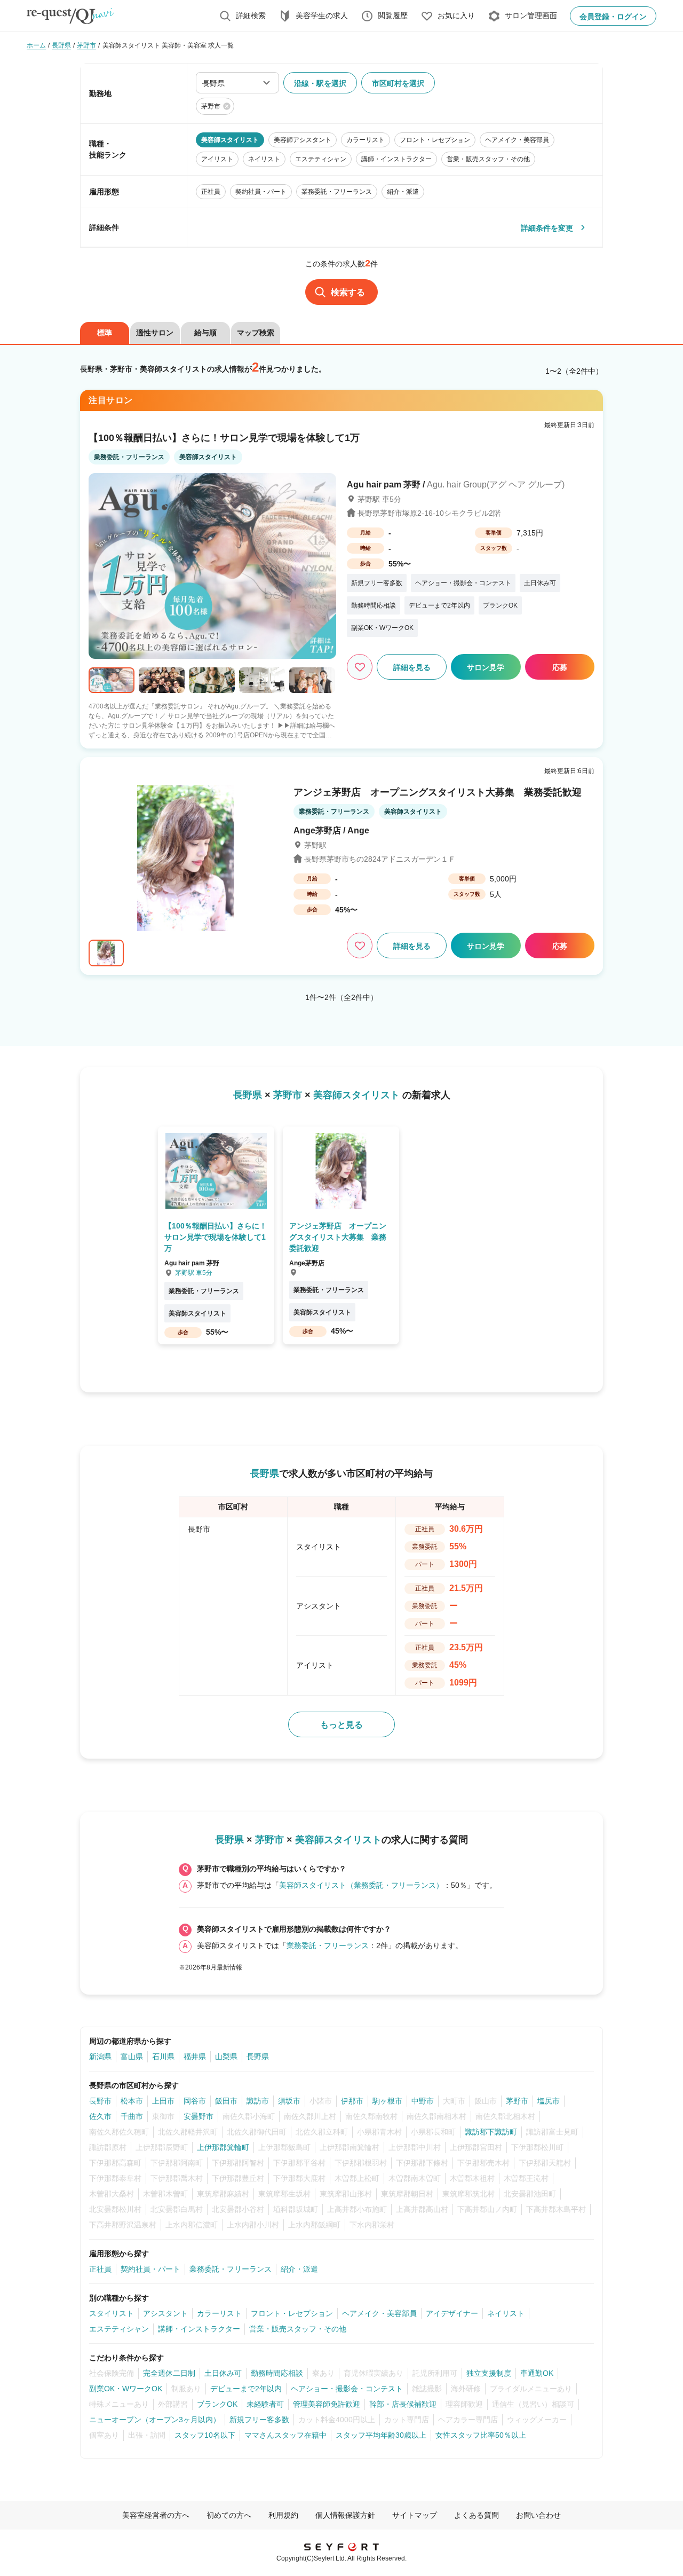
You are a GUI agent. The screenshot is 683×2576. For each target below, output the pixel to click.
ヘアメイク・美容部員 (379, 2313)
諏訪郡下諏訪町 (491, 2132)
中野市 (423, 2101)
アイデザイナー (452, 2313)
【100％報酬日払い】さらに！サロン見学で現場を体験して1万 (224, 438)
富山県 (132, 2057)
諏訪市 (258, 2101)
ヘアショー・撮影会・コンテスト (347, 2389)
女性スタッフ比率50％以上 (481, 2435)
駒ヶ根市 (387, 2101)
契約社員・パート (150, 2269)
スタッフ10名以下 (205, 2435)
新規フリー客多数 (259, 2420)
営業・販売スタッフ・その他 (298, 2329)
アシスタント (165, 2313)
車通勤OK (537, 2373)
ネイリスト (506, 2313)
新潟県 (100, 2057)
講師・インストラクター (199, 2329)
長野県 (258, 2057)
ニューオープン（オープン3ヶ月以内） (155, 2420)
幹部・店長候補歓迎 (403, 2404)
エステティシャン (119, 2329)
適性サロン (155, 333)
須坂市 (289, 2101)
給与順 (205, 333)
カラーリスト (219, 2313)
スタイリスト (112, 2313)
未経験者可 (265, 2404)
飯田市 (226, 2101)
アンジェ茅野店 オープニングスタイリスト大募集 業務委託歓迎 (438, 792)
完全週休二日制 (169, 2373)
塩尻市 (549, 2101)
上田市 (163, 2101)
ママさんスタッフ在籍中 (285, 2435)
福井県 (195, 2057)
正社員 (100, 2269)
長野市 (100, 2101)
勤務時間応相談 (277, 2373)
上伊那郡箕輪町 (223, 2147)
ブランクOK (217, 2404)
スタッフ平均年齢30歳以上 (381, 2435)
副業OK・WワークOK (126, 2389)
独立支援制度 (489, 2373)
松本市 (132, 2101)
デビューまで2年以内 (246, 2389)
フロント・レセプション (292, 2313)
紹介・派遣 (299, 2269)
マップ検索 (256, 333)
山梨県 (226, 2057)
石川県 (163, 2057)
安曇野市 (198, 2116)
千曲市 (132, 2116)
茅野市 (517, 2101)
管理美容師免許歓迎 (327, 2404)
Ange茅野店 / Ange (331, 830)
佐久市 (100, 2116)
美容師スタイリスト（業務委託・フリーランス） (361, 1885)
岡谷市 (195, 2101)
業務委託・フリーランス (328, 1945)
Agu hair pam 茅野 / (456, 485)
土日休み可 (223, 2373)
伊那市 (352, 2101)
